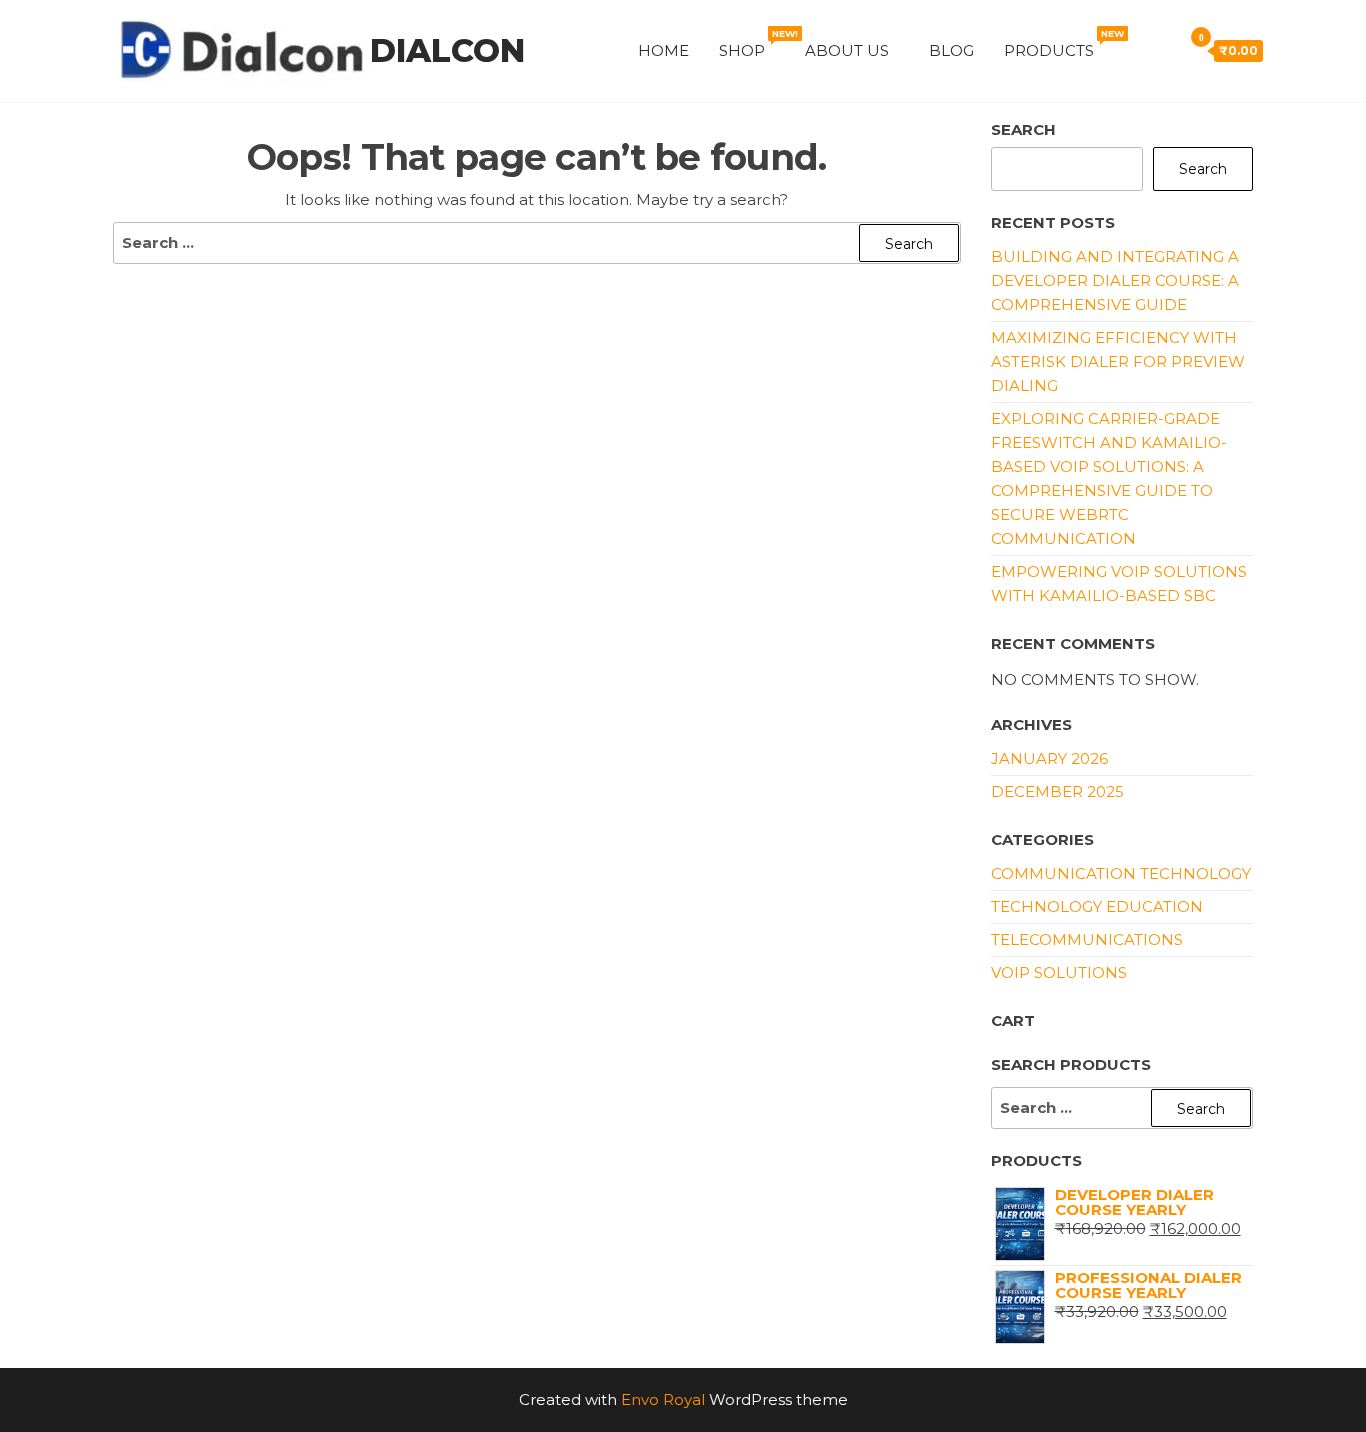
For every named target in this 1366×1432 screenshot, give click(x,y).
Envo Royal (663, 1399)
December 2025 (1057, 791)
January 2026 (1049, 758)
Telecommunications (1087, 939)
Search (1023, 129)
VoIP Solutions (1059, 972)
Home (663, 50)
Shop (754, 44)
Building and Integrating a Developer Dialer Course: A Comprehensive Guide (1115, 280)
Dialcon (447, 50)
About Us (847, 50)
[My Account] (1134, 50)
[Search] (1162, 50)
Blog (951, 50)
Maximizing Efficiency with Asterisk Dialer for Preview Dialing (1118, 361)
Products (1061, 44)
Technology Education (1097, 906)
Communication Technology (1121, 873)
